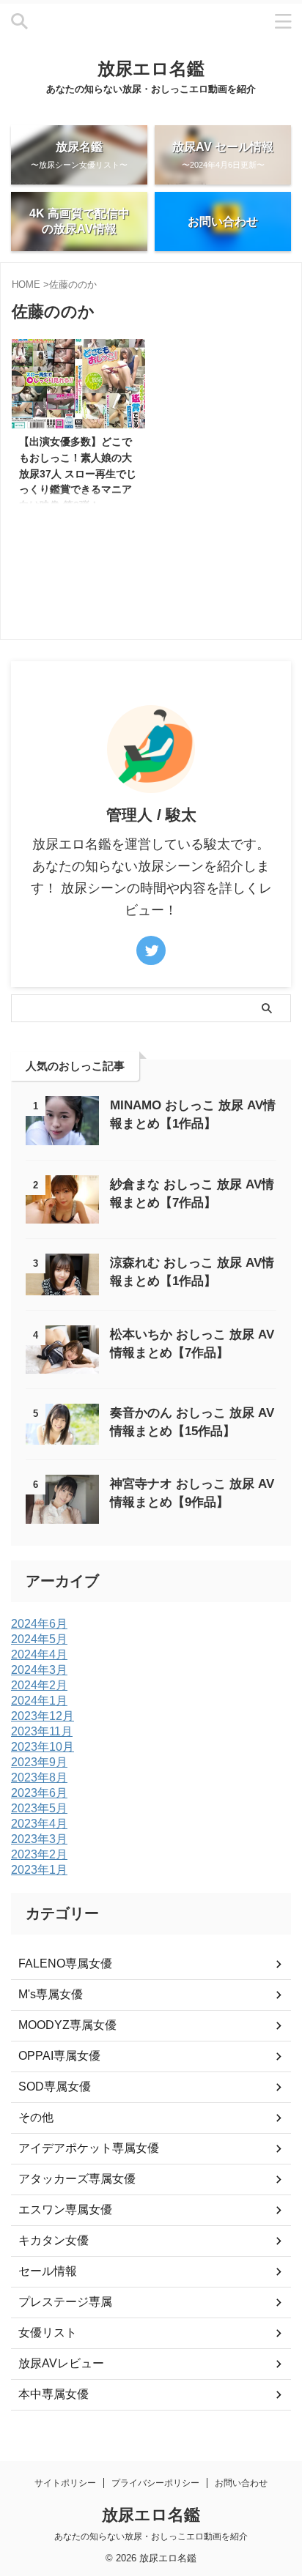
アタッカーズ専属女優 (77, 2179)
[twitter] (151, 950)
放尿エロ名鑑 (151, 68)
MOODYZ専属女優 (67, 2025)
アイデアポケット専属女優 (89, 2148)
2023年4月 (39, 1824)
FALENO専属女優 (65, 1963)
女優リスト (48, 2333)
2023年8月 (39, 1777)
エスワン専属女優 (65, 2210)
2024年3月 (39, 1670)
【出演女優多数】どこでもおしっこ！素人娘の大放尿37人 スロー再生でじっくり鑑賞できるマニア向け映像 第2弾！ (78, 473)
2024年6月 (39, 1624)
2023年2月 (39, 1854)
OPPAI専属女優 (59, 2056)
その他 (36, 2117)
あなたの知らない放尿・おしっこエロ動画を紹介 (151, 2536)
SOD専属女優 (55, 2087)
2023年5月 (39, 1808)
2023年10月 (43, 1747)
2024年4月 (39, 1654)
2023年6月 (39, 1793)
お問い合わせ (241, 2483)
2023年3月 (39, 1839)
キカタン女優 (54, 2240)
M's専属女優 (51, 1994)
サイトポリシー (65, 2483)
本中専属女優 (54, 2394)
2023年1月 (39, 1870)
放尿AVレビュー (61, 2363)
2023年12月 (43, 1716)
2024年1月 (39, 1701)
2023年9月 (39, 1762)
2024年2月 (39, 1685)
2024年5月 (39, 1639)
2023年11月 (42, 1731)
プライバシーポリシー (155, 2483)
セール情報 (48, 2271)
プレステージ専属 (65, 2302)
